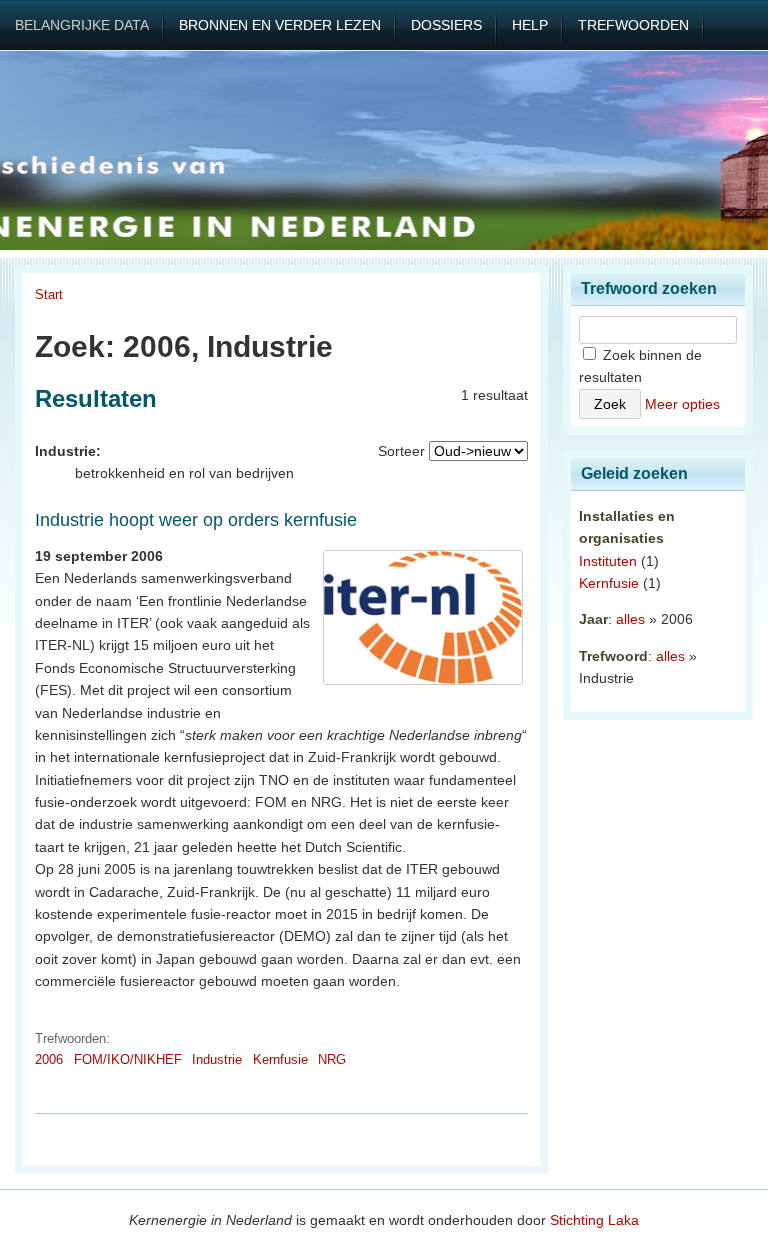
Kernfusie (280, 1059)
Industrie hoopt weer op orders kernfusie (196, 520)
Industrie (217, 1059)
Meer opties (682, 404)
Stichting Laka (594, 1220)
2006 (49, 1059)
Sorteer (401, 451)
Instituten (608, 561)
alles (630, 619)
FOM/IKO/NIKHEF (128, 1059)
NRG (332, 1059)
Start (49, 294)
